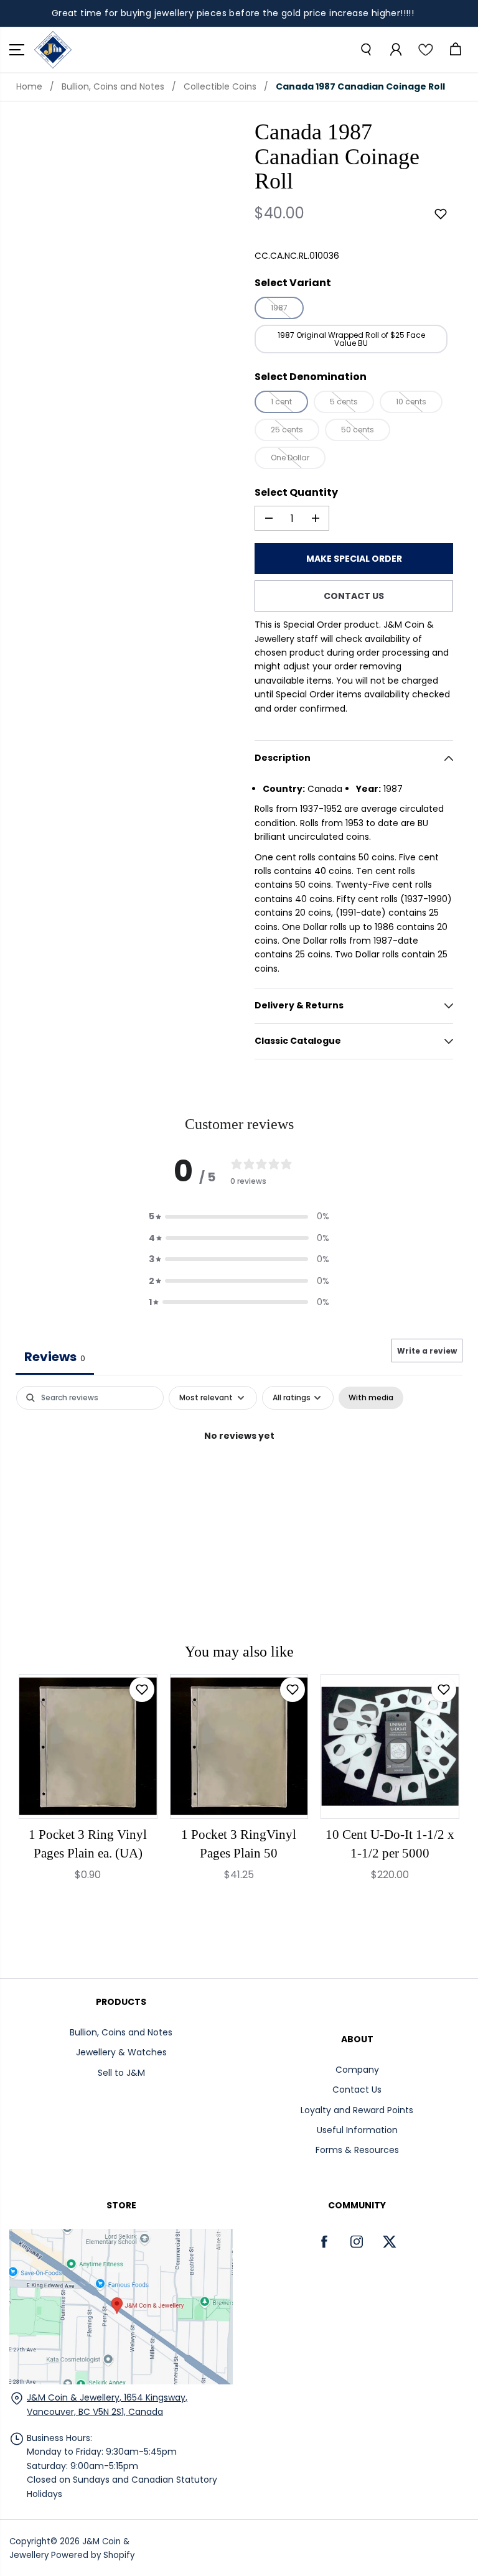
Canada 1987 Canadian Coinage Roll (360, 86)
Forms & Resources (357, 2150)
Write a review (427, 1351)
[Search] (365, 50)
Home (29, 86)
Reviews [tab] (55, 1357)
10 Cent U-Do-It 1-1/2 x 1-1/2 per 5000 (390, 1844)
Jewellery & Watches (121, 2052)
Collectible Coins (220, 86)
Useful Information (357, 2130)
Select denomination (311, 377)
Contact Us (357, 2090)
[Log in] (395, 50)
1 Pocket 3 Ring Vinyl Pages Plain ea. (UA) (88, 1844)
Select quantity (296, 492)
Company (357, 2070)
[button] (17, 50)
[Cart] (455, 50)
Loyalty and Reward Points (357, 2110)
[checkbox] (371, 1398)
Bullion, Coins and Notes (113, 86)
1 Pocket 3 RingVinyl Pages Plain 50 (239, 1844)
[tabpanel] (239, 1478)
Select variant (293, 283)
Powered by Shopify (93, 2555)
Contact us (354, 596)
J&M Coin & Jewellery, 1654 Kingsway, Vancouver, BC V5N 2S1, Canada (107, 2404)
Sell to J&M (121, 2073)
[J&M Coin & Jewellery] (53, 50)
